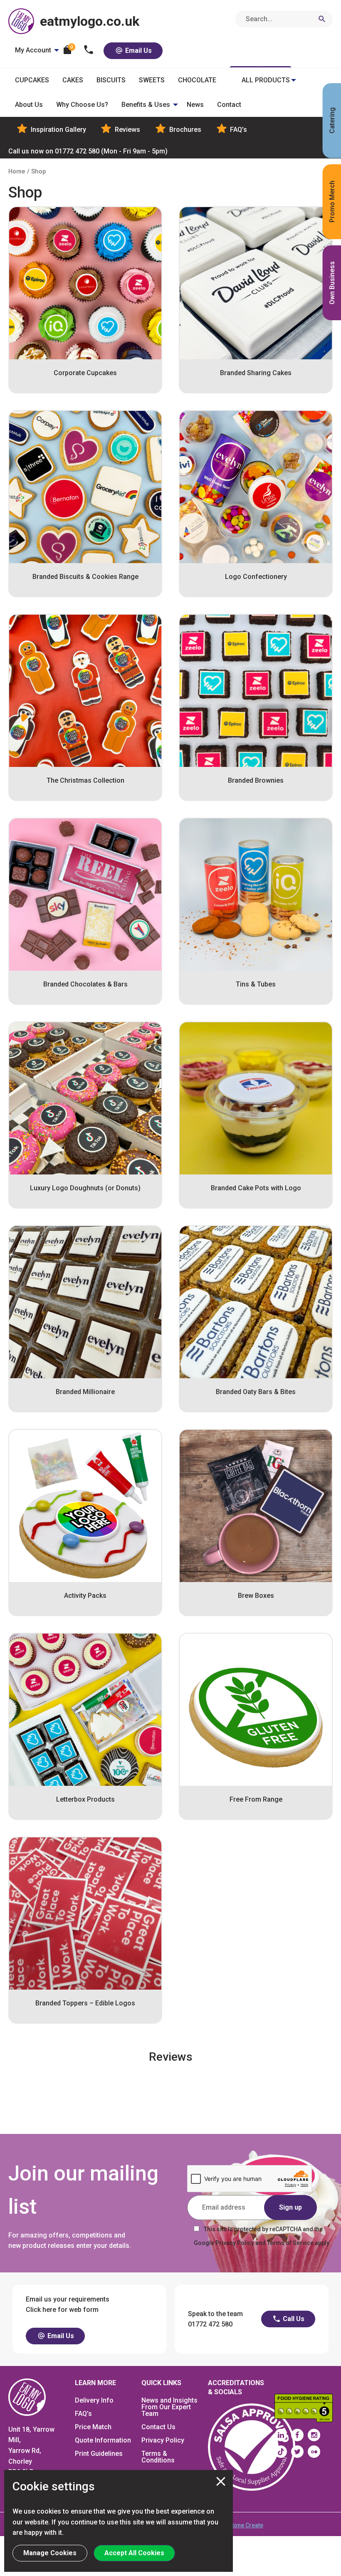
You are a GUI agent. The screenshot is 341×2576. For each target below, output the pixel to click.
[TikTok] (281, 2452)
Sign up (290, 2207)
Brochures (184, 130)
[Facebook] (297, 2435)
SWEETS (152, 80)
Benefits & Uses (146, 105)
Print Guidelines (99, 2454)
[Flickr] (314, 2452)
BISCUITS (111, 80)
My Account (33, 50)
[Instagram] (314, 2435)
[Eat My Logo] (27, 2397)
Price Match (93, 2427)
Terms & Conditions (158, 2457)
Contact (229, 105)
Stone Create (246, 2525)
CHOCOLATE (197, 80)
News (195, 105)
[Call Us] (89, 51)
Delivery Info (94, 2400)
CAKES (73, 80)
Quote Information (103, 2440)
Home (17, 171)
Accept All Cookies (134, 2553)
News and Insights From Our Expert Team (169, 2407)
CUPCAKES (32, 80)
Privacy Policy (163, 2440)
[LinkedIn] (281, 2435)
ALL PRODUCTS (266, 80)
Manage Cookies (50, 2553)
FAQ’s (238, 130)
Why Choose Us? (82, 105)
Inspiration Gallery (58, 130)
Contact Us (158, 2427)
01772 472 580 (88, 151)
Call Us (293, 2319)
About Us (29, 105)
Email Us (138, 51)
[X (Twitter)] (297, 2452)
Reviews (127, 130)
